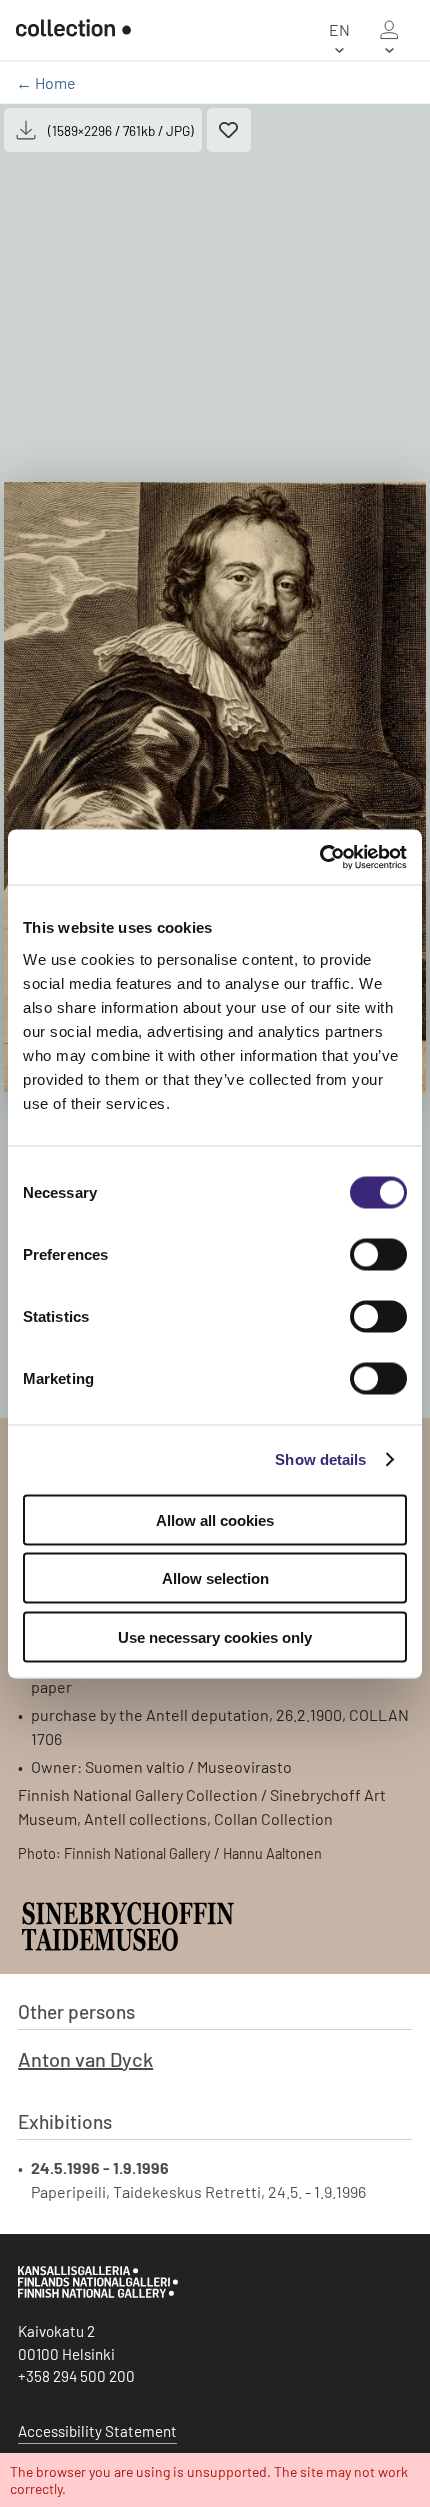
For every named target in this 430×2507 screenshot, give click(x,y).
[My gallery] (389, 30)
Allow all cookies (215, 1519)
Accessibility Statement (97, 2431)
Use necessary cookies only (215, 1636)
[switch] (378, 1254)
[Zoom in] (215, 787)
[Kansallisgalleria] (98, 2293)
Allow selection (215, 1578)
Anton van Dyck (85, 2059)
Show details (320, 1459)
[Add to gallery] (229, 130)
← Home (46, 82)
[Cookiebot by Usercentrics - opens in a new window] (319, 857)
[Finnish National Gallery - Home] (73, 30)
